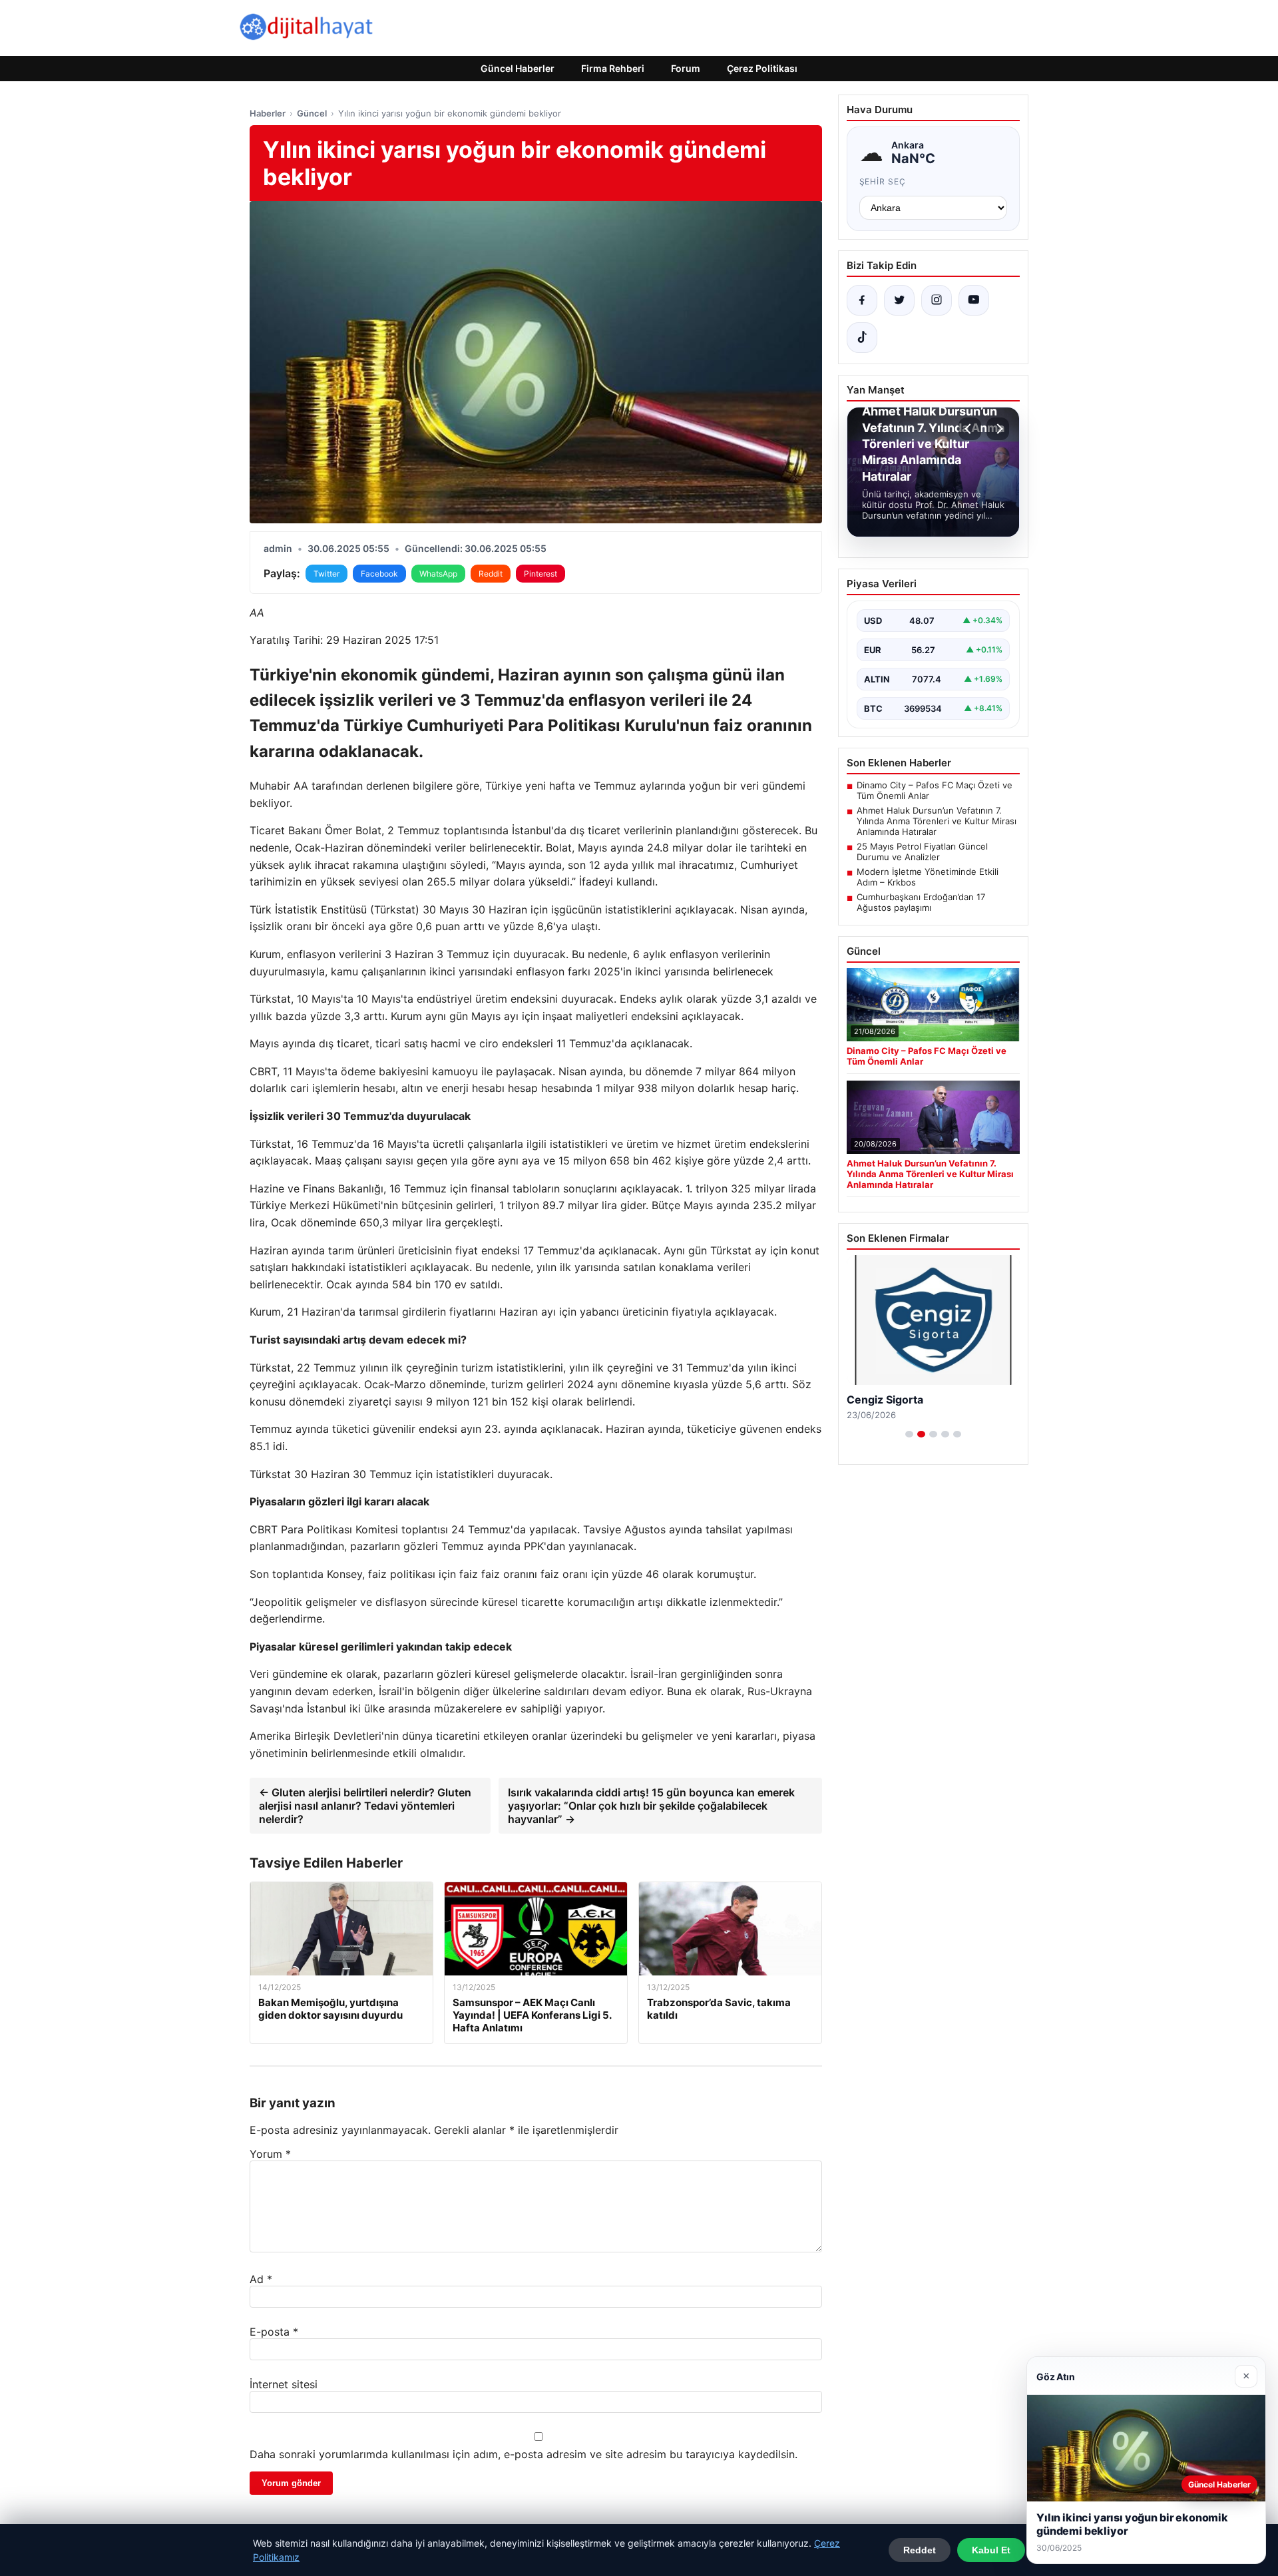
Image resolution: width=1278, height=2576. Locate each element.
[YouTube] (974, 300)
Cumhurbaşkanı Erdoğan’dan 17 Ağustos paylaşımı (921, 902)
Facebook (379, 574)
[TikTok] (862, 338)
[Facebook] (862, 300)
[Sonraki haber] (998, 429)
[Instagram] (937, 300)
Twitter (326, 574)
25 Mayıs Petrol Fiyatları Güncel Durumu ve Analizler (922, 852)
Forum (686, 68)
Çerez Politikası (762, 68)
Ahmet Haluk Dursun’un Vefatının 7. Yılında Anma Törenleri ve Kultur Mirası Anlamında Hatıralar (937, 821)
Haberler (268, 113)
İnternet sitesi (284, 2384)
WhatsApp (438, 574)
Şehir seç (883, 181)
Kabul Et (991, 2550)
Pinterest (540, 574)
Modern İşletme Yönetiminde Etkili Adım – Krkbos (928, 877)
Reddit (491, 574)
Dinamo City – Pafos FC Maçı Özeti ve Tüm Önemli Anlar (935, 790)
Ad (261, 2279)
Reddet (920, 2550)
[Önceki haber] (970, 429)
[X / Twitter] (899, 300)
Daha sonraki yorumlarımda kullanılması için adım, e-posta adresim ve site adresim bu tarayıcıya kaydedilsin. (524, 2454)
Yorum (270, 2154)
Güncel (312, 113)
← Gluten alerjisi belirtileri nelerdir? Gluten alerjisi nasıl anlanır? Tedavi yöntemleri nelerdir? (365, 1806)
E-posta (274, 2332)
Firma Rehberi (613, 68)
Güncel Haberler (518, 68)
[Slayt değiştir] (909, 1434)
